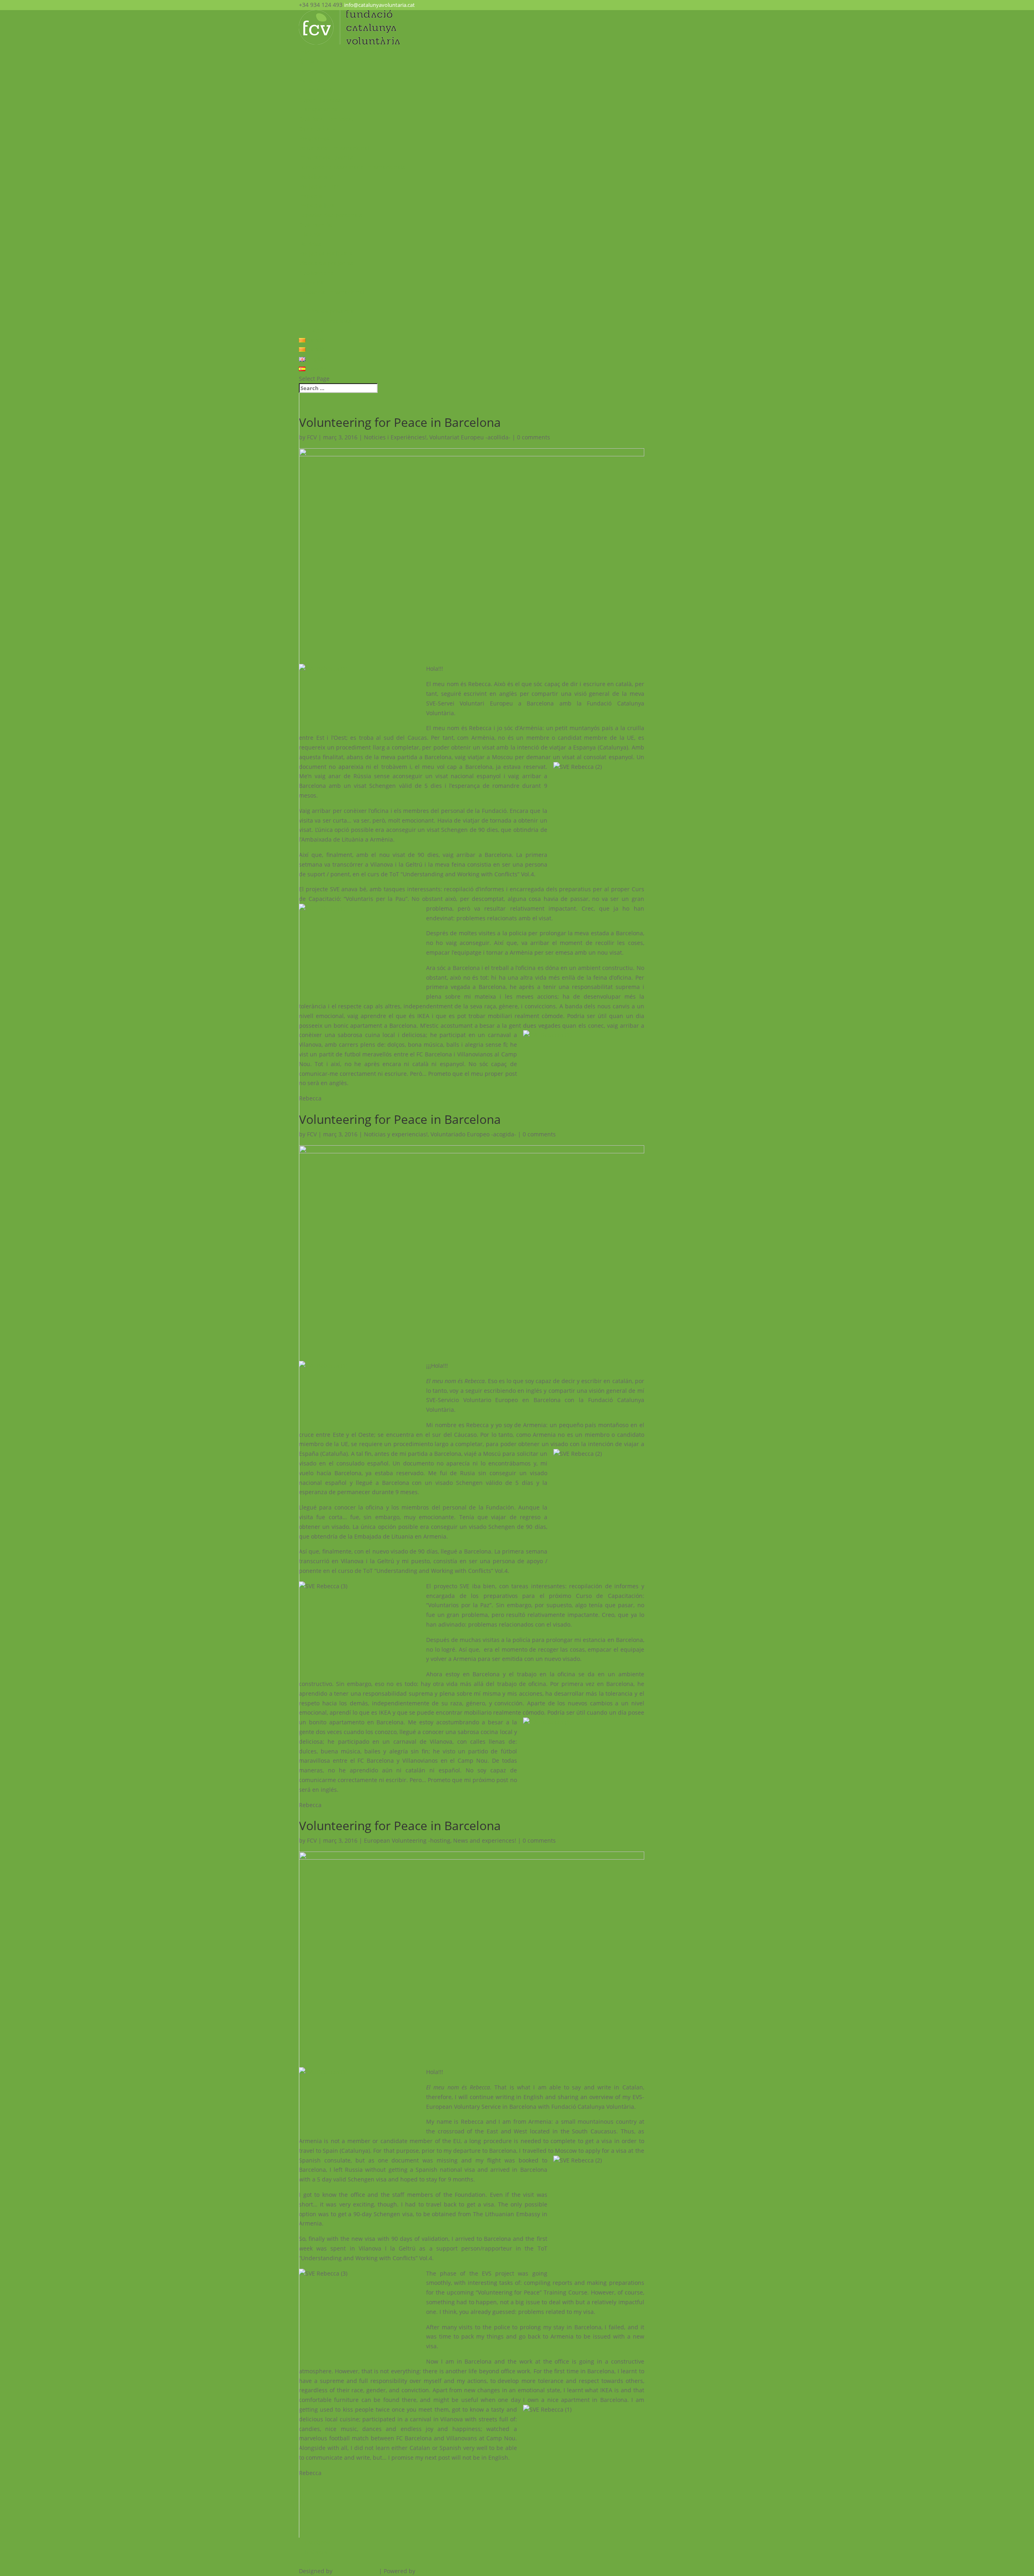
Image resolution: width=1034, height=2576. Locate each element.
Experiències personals (331, 215)
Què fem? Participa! (326, 119)
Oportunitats (317, 129)
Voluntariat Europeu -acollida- (470, 437)
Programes (314, 138)
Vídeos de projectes (326, 263)
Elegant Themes (356, 2571)
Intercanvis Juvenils (326, 157)
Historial (311, 234)
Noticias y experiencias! (396, 1134)
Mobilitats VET (319, 177)
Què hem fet (316, 225)
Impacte (310, 196)
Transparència (318, 109)
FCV (312, 437)
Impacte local (318, 205)
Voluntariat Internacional (334, 148)
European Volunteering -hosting (407, 1840)
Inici (305, 52)
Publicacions (316, 273)
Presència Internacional (332, 292)
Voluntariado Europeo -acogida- (473, 1134)
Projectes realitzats (326, 253)
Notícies (310, 244)
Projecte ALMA (319, 186)
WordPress (431, 2571)
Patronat (311, 81)
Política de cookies (325, 321)
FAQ (305, 301)
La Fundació (316, 71)
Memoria (311, 282)
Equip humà (316, 90)
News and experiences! (485, 1840)
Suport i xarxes (320, 100)
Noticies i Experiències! (395, 437)
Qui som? (312, 61)
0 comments (534, 437)
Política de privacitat (328, 311)
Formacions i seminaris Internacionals (352, 167)
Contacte (311, 331)
